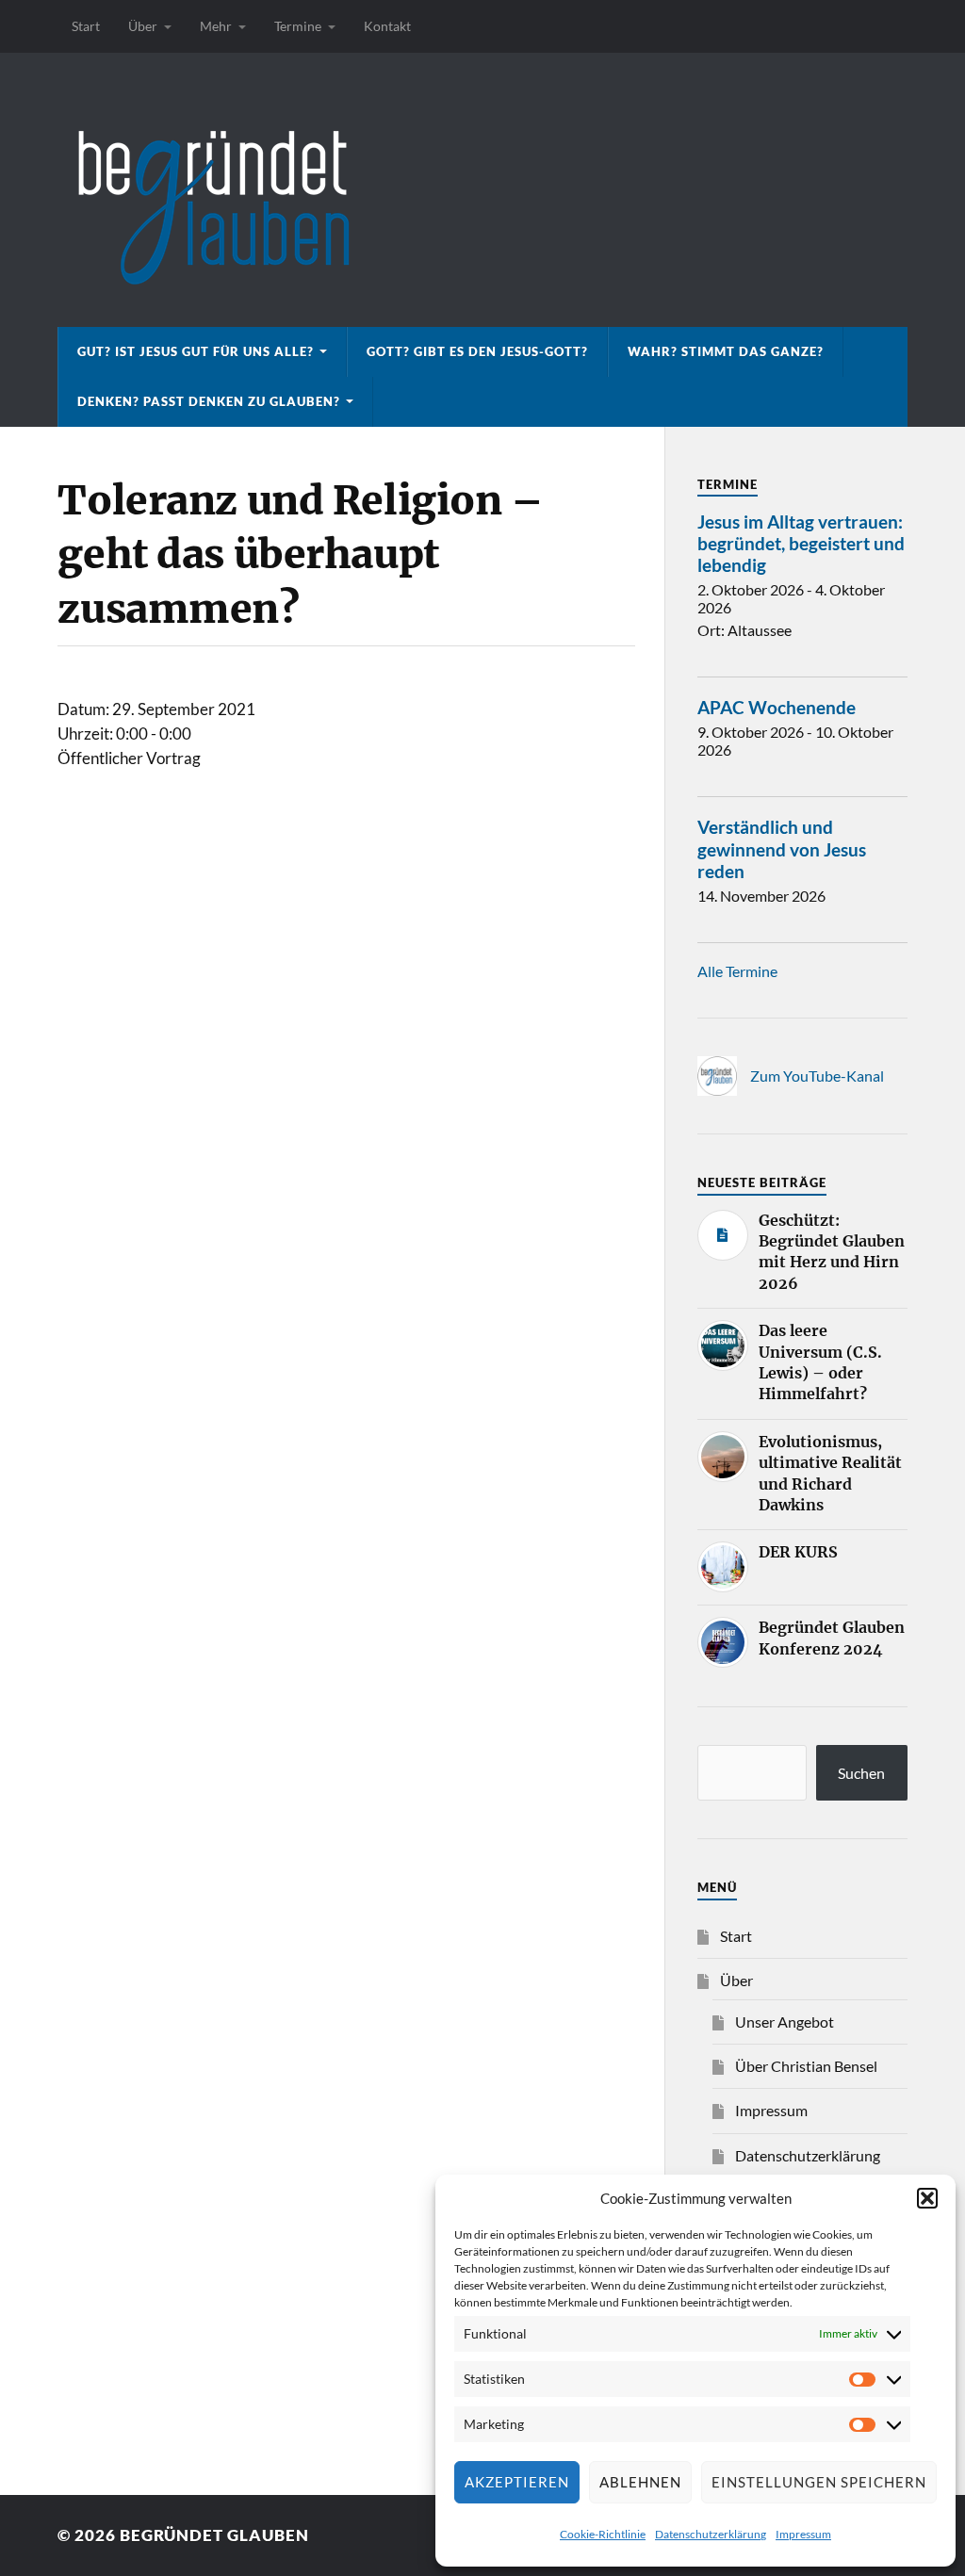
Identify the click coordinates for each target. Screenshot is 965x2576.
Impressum (803, 2534)
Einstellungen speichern (819, 2482)
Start (86, 26)
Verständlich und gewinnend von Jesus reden (782, 848)
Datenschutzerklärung (711, 2534)
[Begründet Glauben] (482, 190)
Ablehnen (640, 2482)
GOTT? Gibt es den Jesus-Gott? (477, 351)
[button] (927, 2198)
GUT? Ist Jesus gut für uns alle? (196, 351)
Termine (298, 26)
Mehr (216, 26)
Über (143, 26)
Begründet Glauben (214, 2535)
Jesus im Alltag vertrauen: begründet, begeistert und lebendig (801, 543)
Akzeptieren (517, 2482)
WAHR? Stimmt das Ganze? (726, 351)
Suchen (861, 1773)
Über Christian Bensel (806, 2066)
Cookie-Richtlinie (603, 2534)
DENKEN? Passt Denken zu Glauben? (209, 401)
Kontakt (387, 26)
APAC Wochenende (777, 707)
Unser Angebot (785, 2022)
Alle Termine (737, 971)
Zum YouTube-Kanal (817, 1076)
